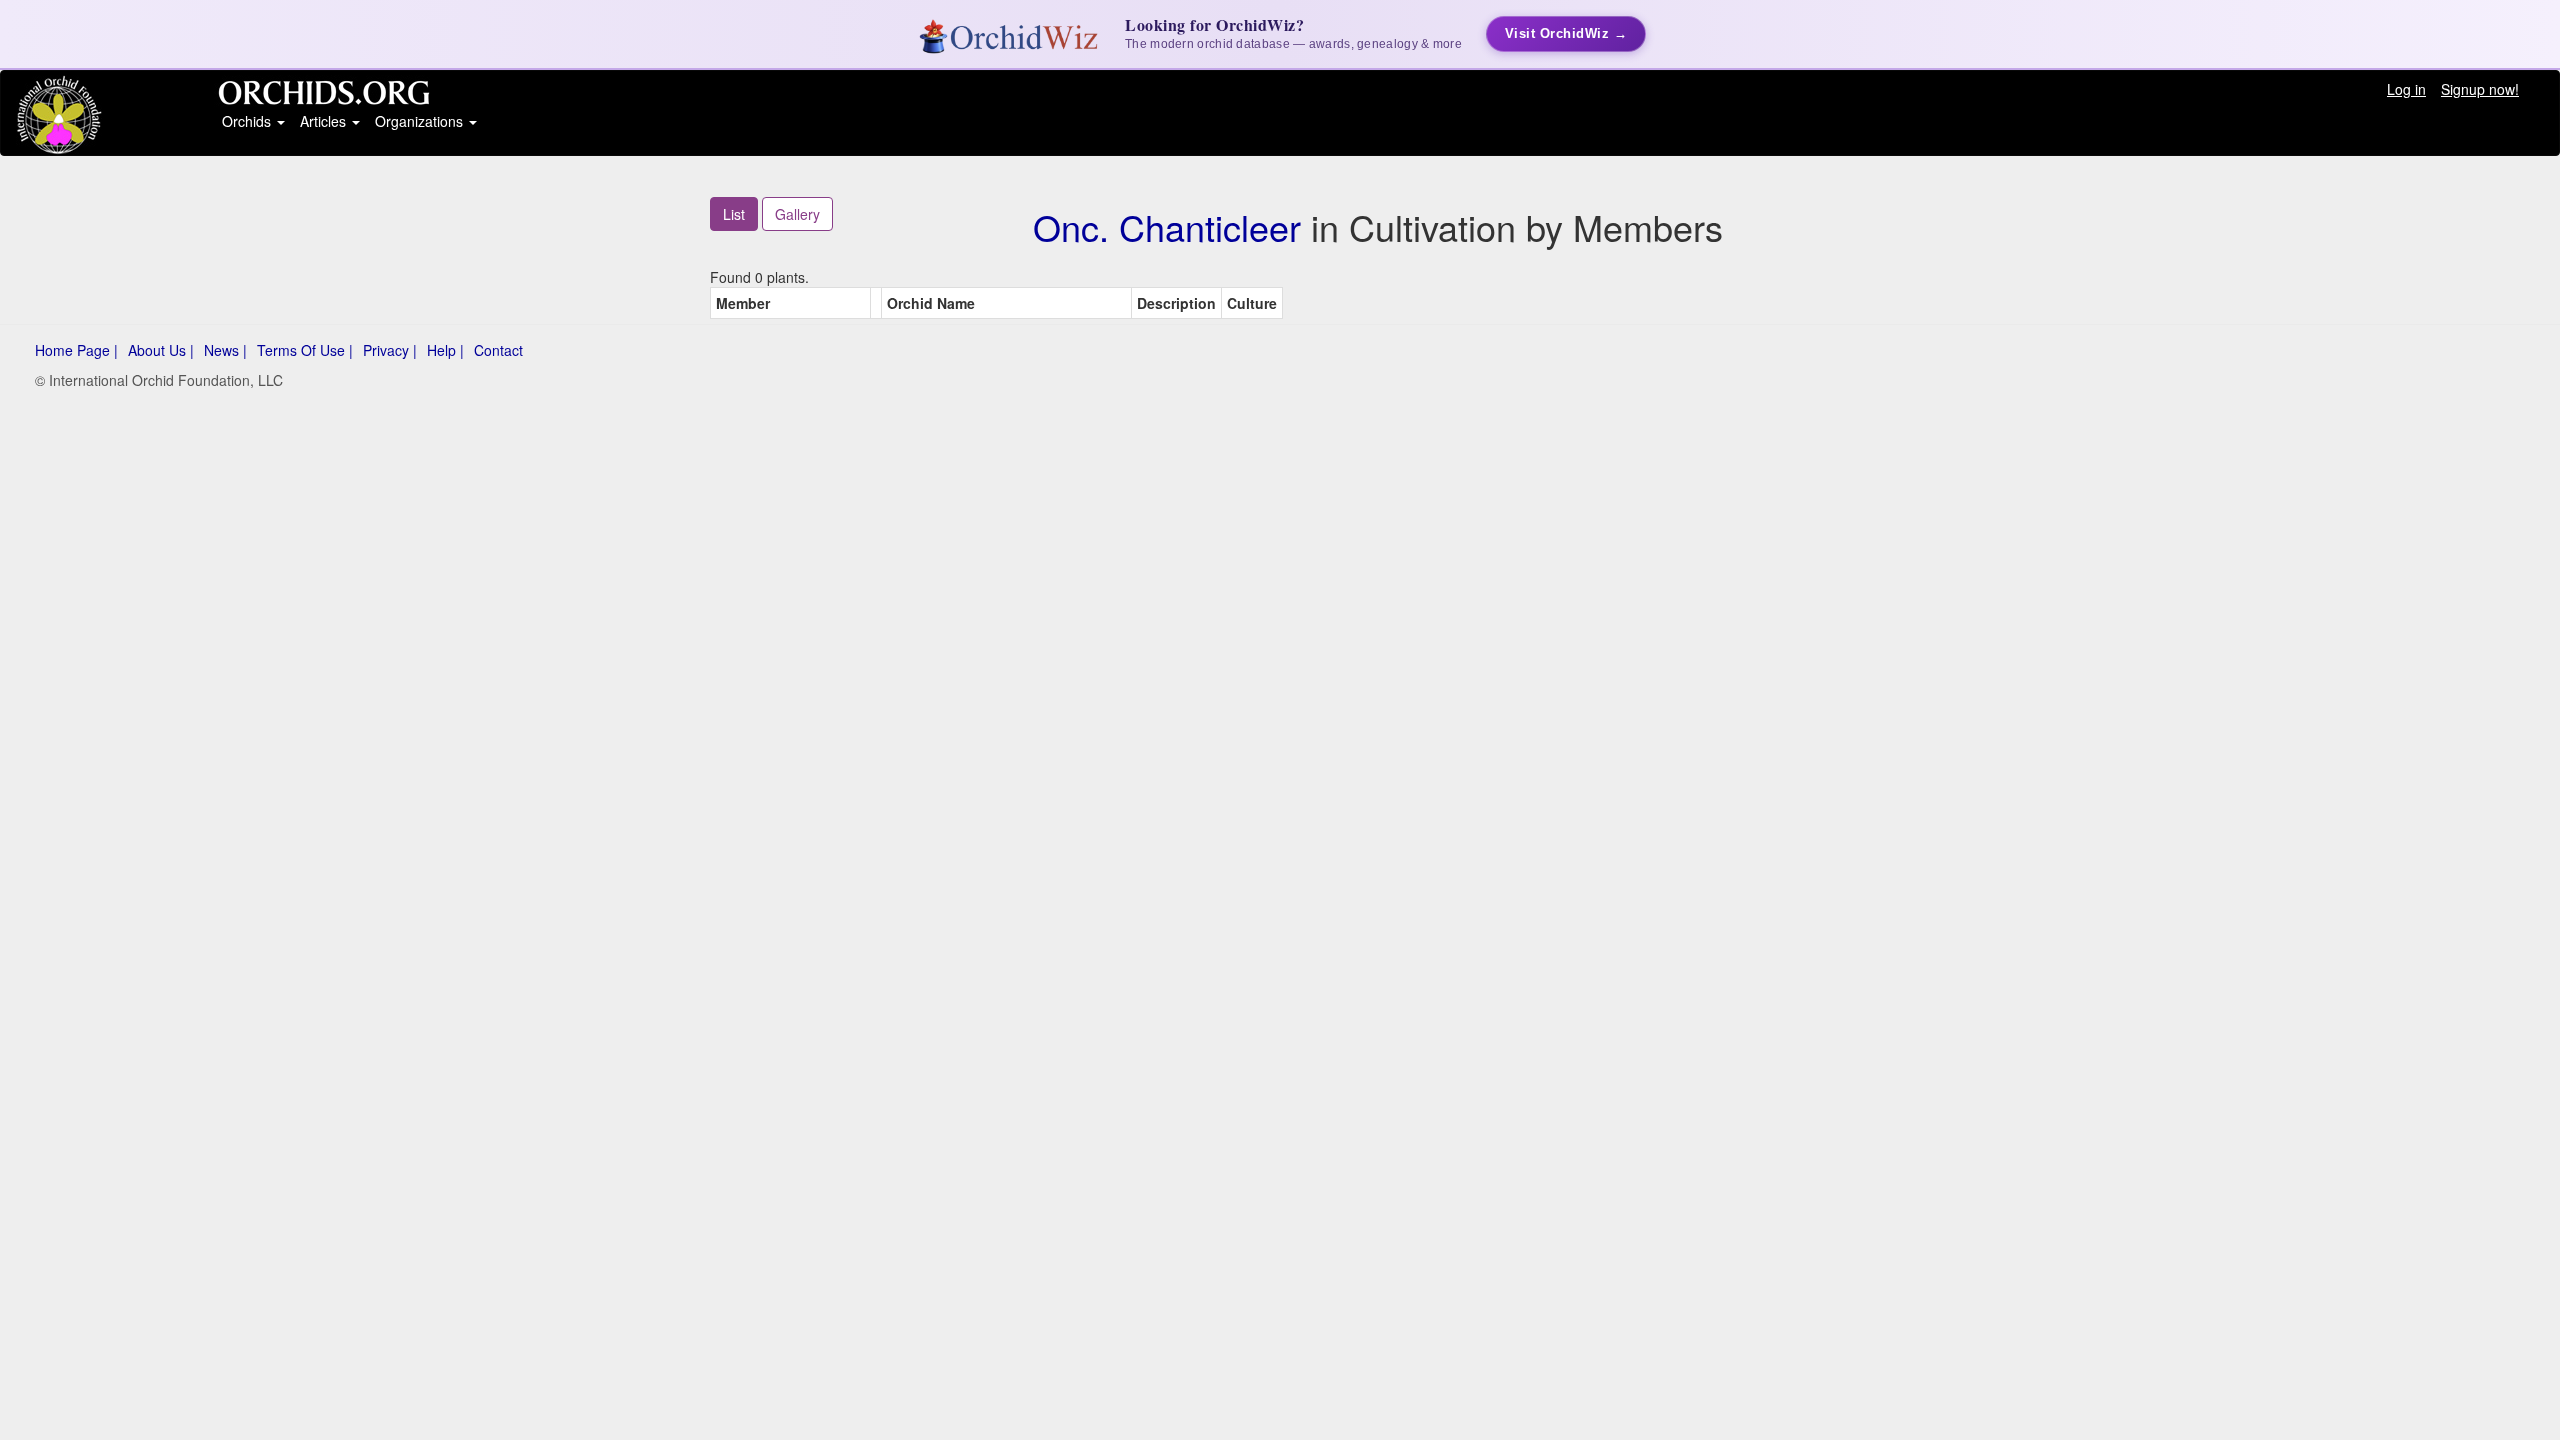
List (734, 214)
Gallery (797, 214)
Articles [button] (325, 121)
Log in (2406, 89)
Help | (445, 350)
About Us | (161, 350)
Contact (498, 350)
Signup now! (2480, 89)
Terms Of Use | (305, 350)
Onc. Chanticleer (1167, 226)
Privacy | (390, 350)
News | (225, 350)
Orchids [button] (248, 121)
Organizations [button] (421, 121)
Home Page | (76, 350)
